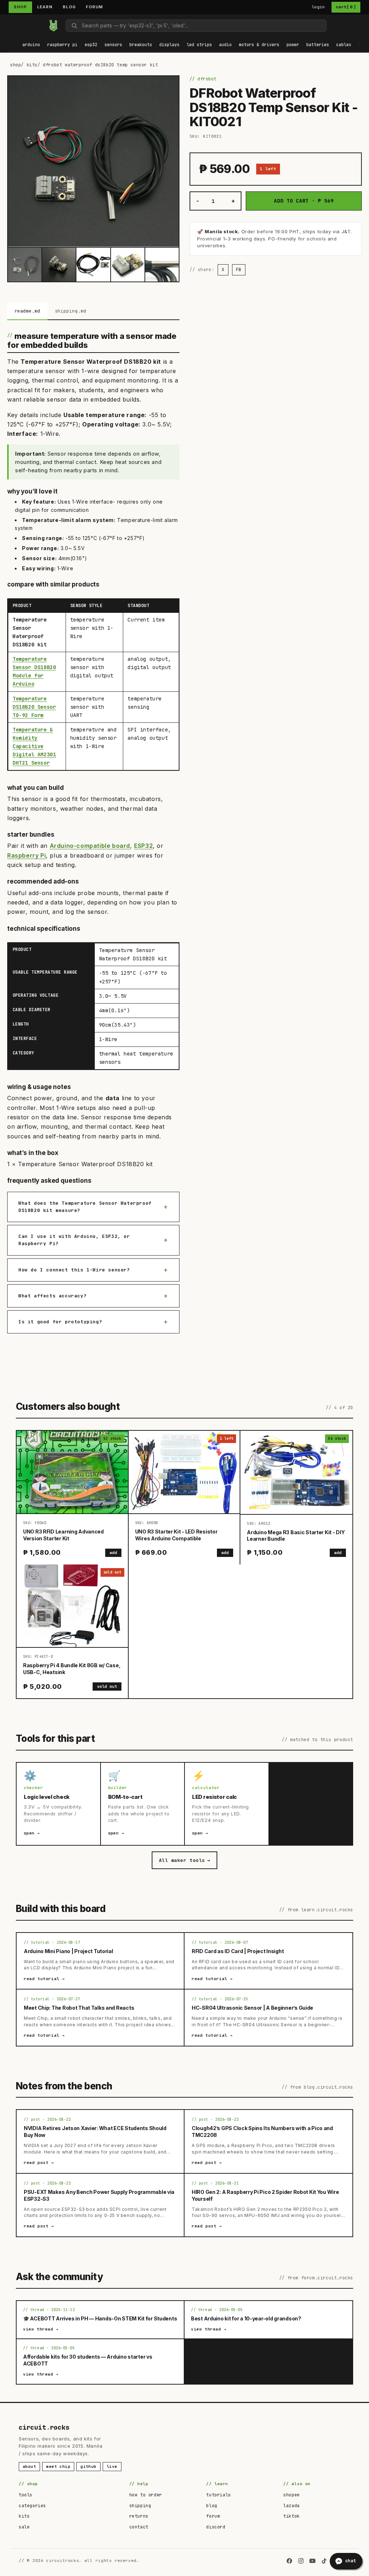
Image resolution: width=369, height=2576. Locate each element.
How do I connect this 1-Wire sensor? (74, 1270)
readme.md (27, 311)
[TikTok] (324, 2561)
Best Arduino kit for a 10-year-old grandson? (246, 2318)
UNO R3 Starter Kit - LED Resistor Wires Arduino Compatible (176, 1535)
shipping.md (71, 311)
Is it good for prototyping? (60, 1322)
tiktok (292, 2516)
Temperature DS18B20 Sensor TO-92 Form (34, 707)
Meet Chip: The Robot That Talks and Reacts (79, 2008)
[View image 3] (93, 264)
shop (15, 65)
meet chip (58, 2466)
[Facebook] (289, 2561)
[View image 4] (128, 264)
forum (213, 2516)
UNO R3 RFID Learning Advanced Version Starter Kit (63, 1535)
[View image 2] (59, 264)
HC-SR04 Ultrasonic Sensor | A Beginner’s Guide (252, 2008)
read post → (39, 2163)
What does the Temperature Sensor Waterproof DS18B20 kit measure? (85, 1207)
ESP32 (143, 846)
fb (239, 270)
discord (216, 2527)
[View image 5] (162, 264)
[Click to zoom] (93, 161)
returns (139, 2516)
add (113, 1553)
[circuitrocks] (9, 25)
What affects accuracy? (52, 1296)
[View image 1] (25, 264)
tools (26, 2495)
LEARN (45, 7)
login (318, 7)
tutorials (218, 2495)
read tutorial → (44, 1979)
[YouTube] (312, 2561)
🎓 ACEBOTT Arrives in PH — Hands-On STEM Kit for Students (100, 2318)
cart (346, 7)
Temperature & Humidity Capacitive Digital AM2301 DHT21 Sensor (34, 746)
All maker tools (184, 1860)
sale (24, 2527)
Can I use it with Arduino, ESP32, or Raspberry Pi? (74, 1240)
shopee (292, 2495)
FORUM (94, 7)
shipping (140, 2506)
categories (32, 2506)
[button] (31, 45)
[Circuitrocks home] (53, 26)
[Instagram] (301, 2561)
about (29, 2466)
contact (139, 2527)
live (112, 2466)
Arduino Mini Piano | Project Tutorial (68, 1951)
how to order (146, 2495)
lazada (292, 2506)
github (88, 2466)
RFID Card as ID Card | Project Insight (238, 1951)
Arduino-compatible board (90, 846)
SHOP (20, 7)
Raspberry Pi (26, 855)
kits (32, 65)
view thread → (41, 2329)
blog (212, 2506)
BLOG (69, 7)
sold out (107, 1686)
